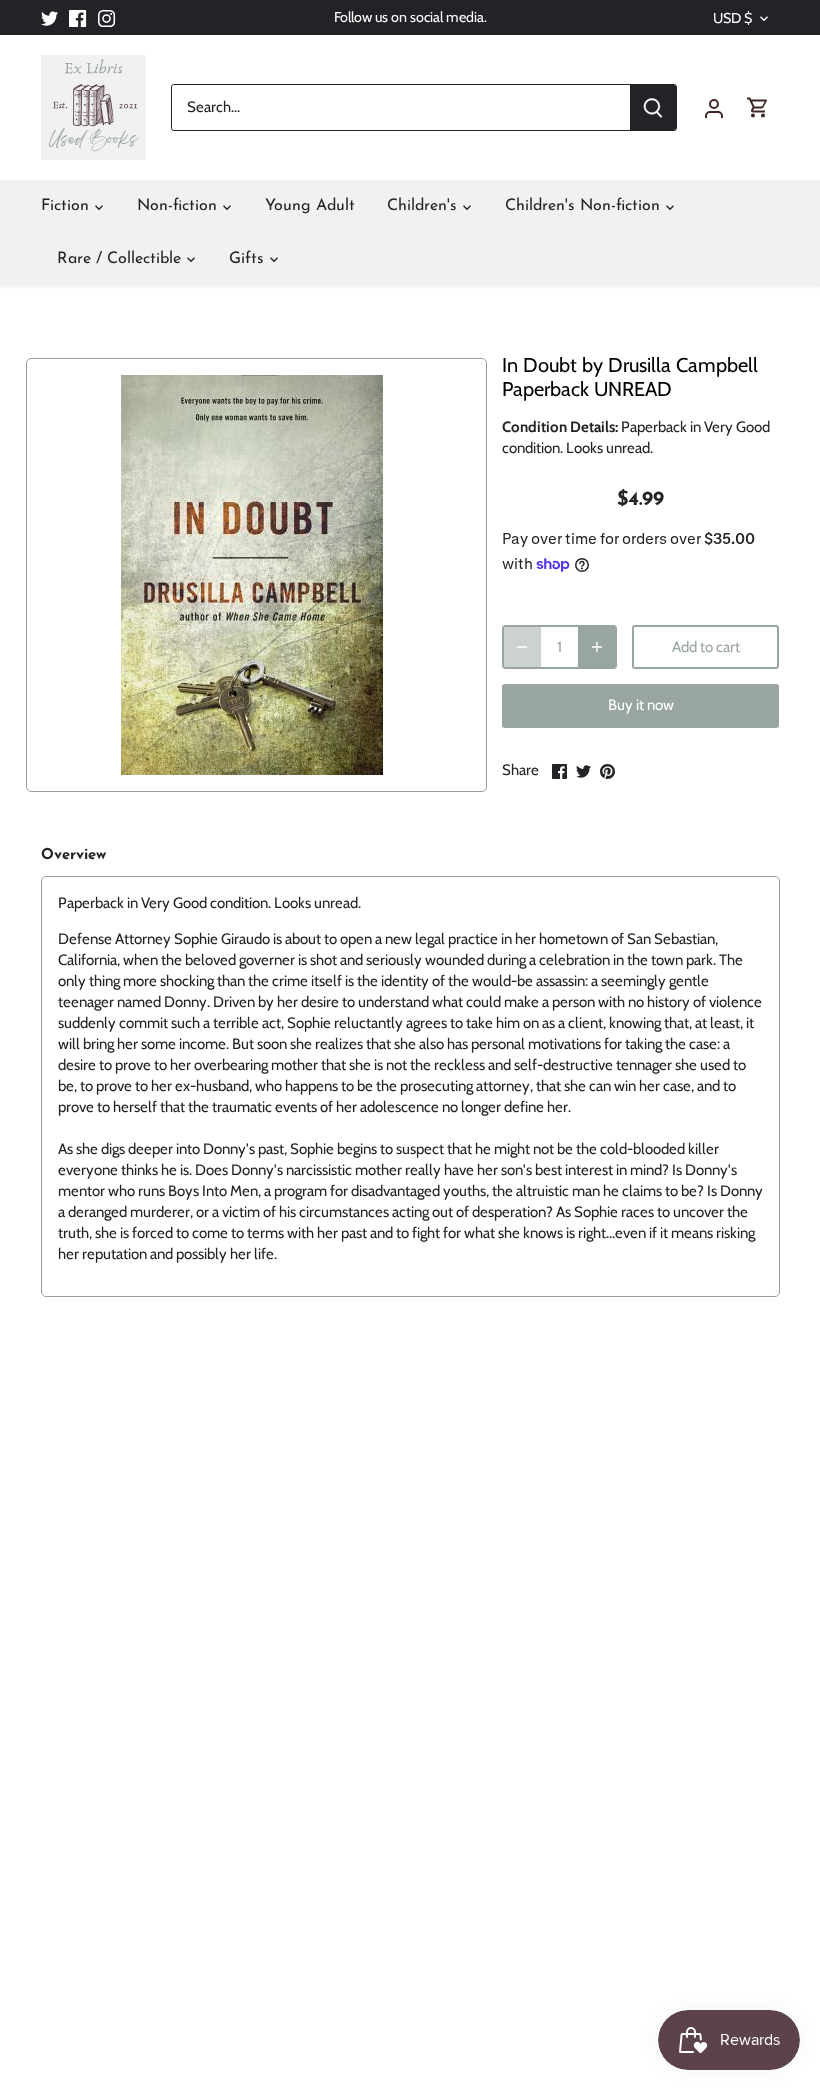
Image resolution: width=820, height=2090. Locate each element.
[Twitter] (49, 17)
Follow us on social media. (410, 17)
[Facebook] (77, 17)
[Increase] (597, 647)
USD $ (732, 18)
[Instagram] (106, 17)
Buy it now (641, 705)
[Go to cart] (758, 107)
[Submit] (653, 107)
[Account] (714, 107)
